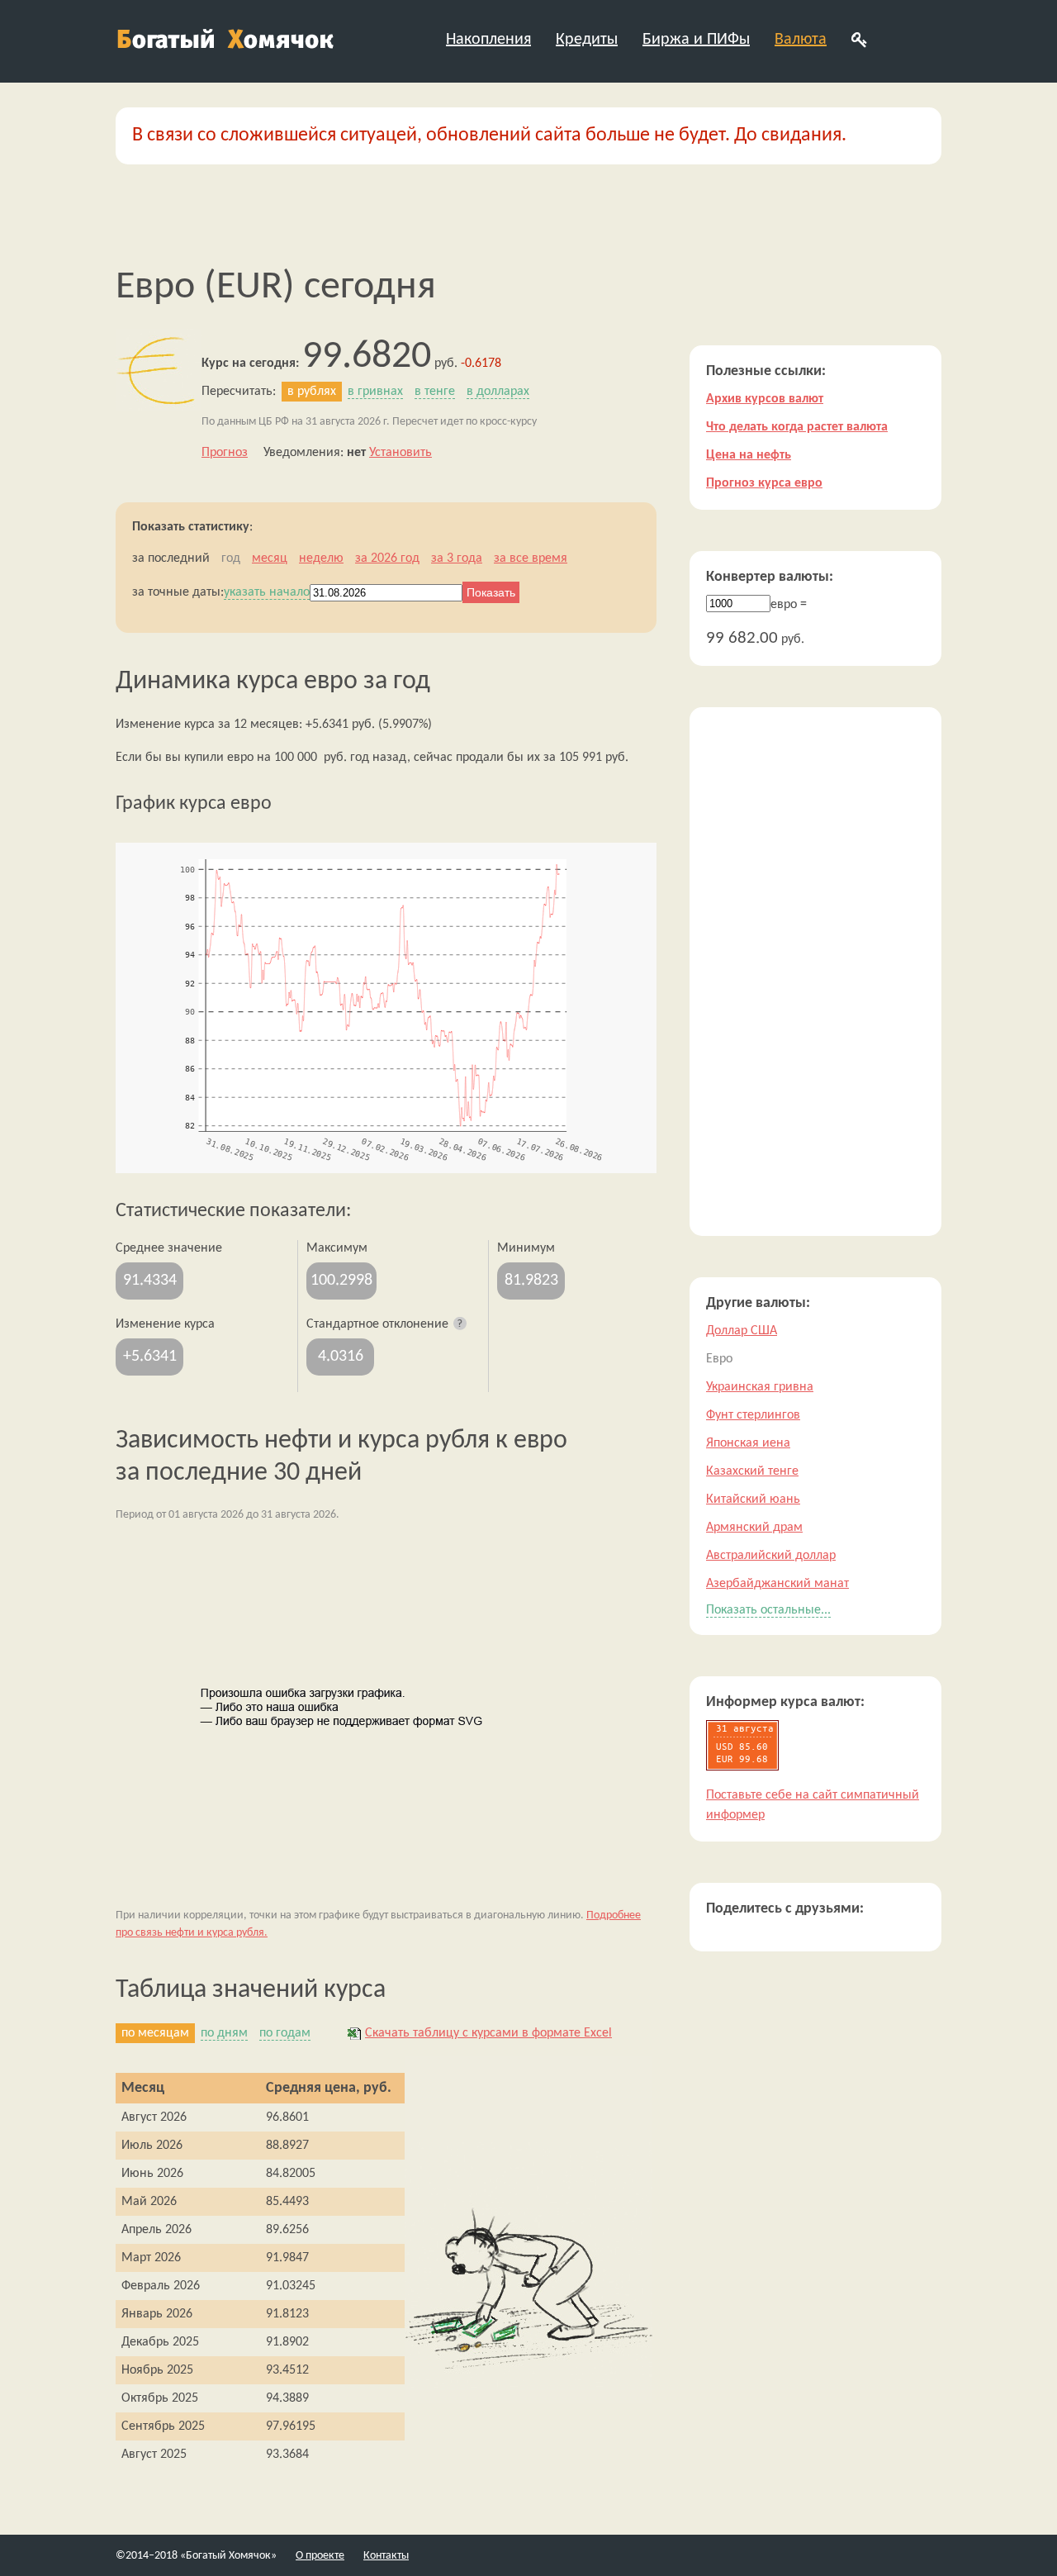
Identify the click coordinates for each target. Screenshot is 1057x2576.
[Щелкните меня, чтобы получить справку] (461, 1324)
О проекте (320, 2556)
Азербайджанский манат (777, 1584)
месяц (270, 558)
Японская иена (748, 1443)
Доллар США (742, 1331)
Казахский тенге (752, 1471)
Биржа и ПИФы (696, 40)
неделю (321, 558)
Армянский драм (754, 1528)
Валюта (801, 40)
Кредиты (587, 40)
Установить (401, 453)
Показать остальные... (768, 1610)
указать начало (267, 592)
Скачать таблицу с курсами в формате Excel (488, 2033)
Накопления (488, 40)
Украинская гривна (760, 1387)
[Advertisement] (815, 972)
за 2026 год (387, 558)
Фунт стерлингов (753, 1415)
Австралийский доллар (771, 1556)
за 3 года (457, 558)
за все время (531, 558)
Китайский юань (753, 1499)
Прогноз (225, 453)
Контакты (386, 2556)
